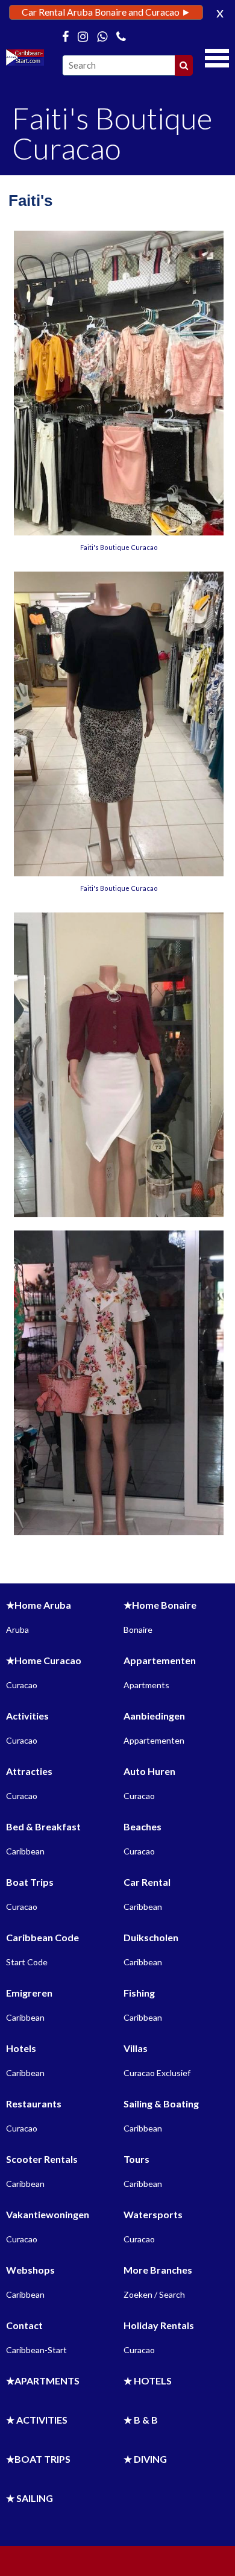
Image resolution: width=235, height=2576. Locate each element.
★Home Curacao (44, 1660)
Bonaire (138, 1629)
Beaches (143, 1826)
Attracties (29, 1771)
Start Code (27, 1962)
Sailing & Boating (161, 2104)
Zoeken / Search (154, 2294)
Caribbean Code (42, 1937)
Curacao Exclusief (157, 2073)
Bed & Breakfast (43, 1826)
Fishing (139, 1993)
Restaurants (34, 2104)
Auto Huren (149, 1771)
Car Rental (147, 1882)
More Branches (158, 2270)
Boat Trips (30, 1882)
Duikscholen (151, 1937)
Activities (27, 1716)
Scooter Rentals (42, 2159)
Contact (24, 2325)
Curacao (22, 1685)
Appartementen (160, 1660)
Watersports (153, 2214)
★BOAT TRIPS (38, 2459)
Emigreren (29, 1993)
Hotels (21, 2048)
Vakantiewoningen (48, 2214)
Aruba (17, 1629)
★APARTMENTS (43, 2381)
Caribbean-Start (36, 2350)
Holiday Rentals (159, 2325)
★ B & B (141, 2420)
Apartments (146, 1685)
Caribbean (25, 1851)
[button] (217, 57)
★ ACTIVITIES (37, 2420)
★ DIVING (145, 2459)
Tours (136, 2159)
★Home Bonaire (160, 1605)
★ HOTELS (148, 2381)
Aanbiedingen (154, 1716)
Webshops (30, 2270)
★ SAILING (30, 2498)
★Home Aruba (39, 1605)
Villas (136, 2048)
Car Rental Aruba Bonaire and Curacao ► (106, 12)
